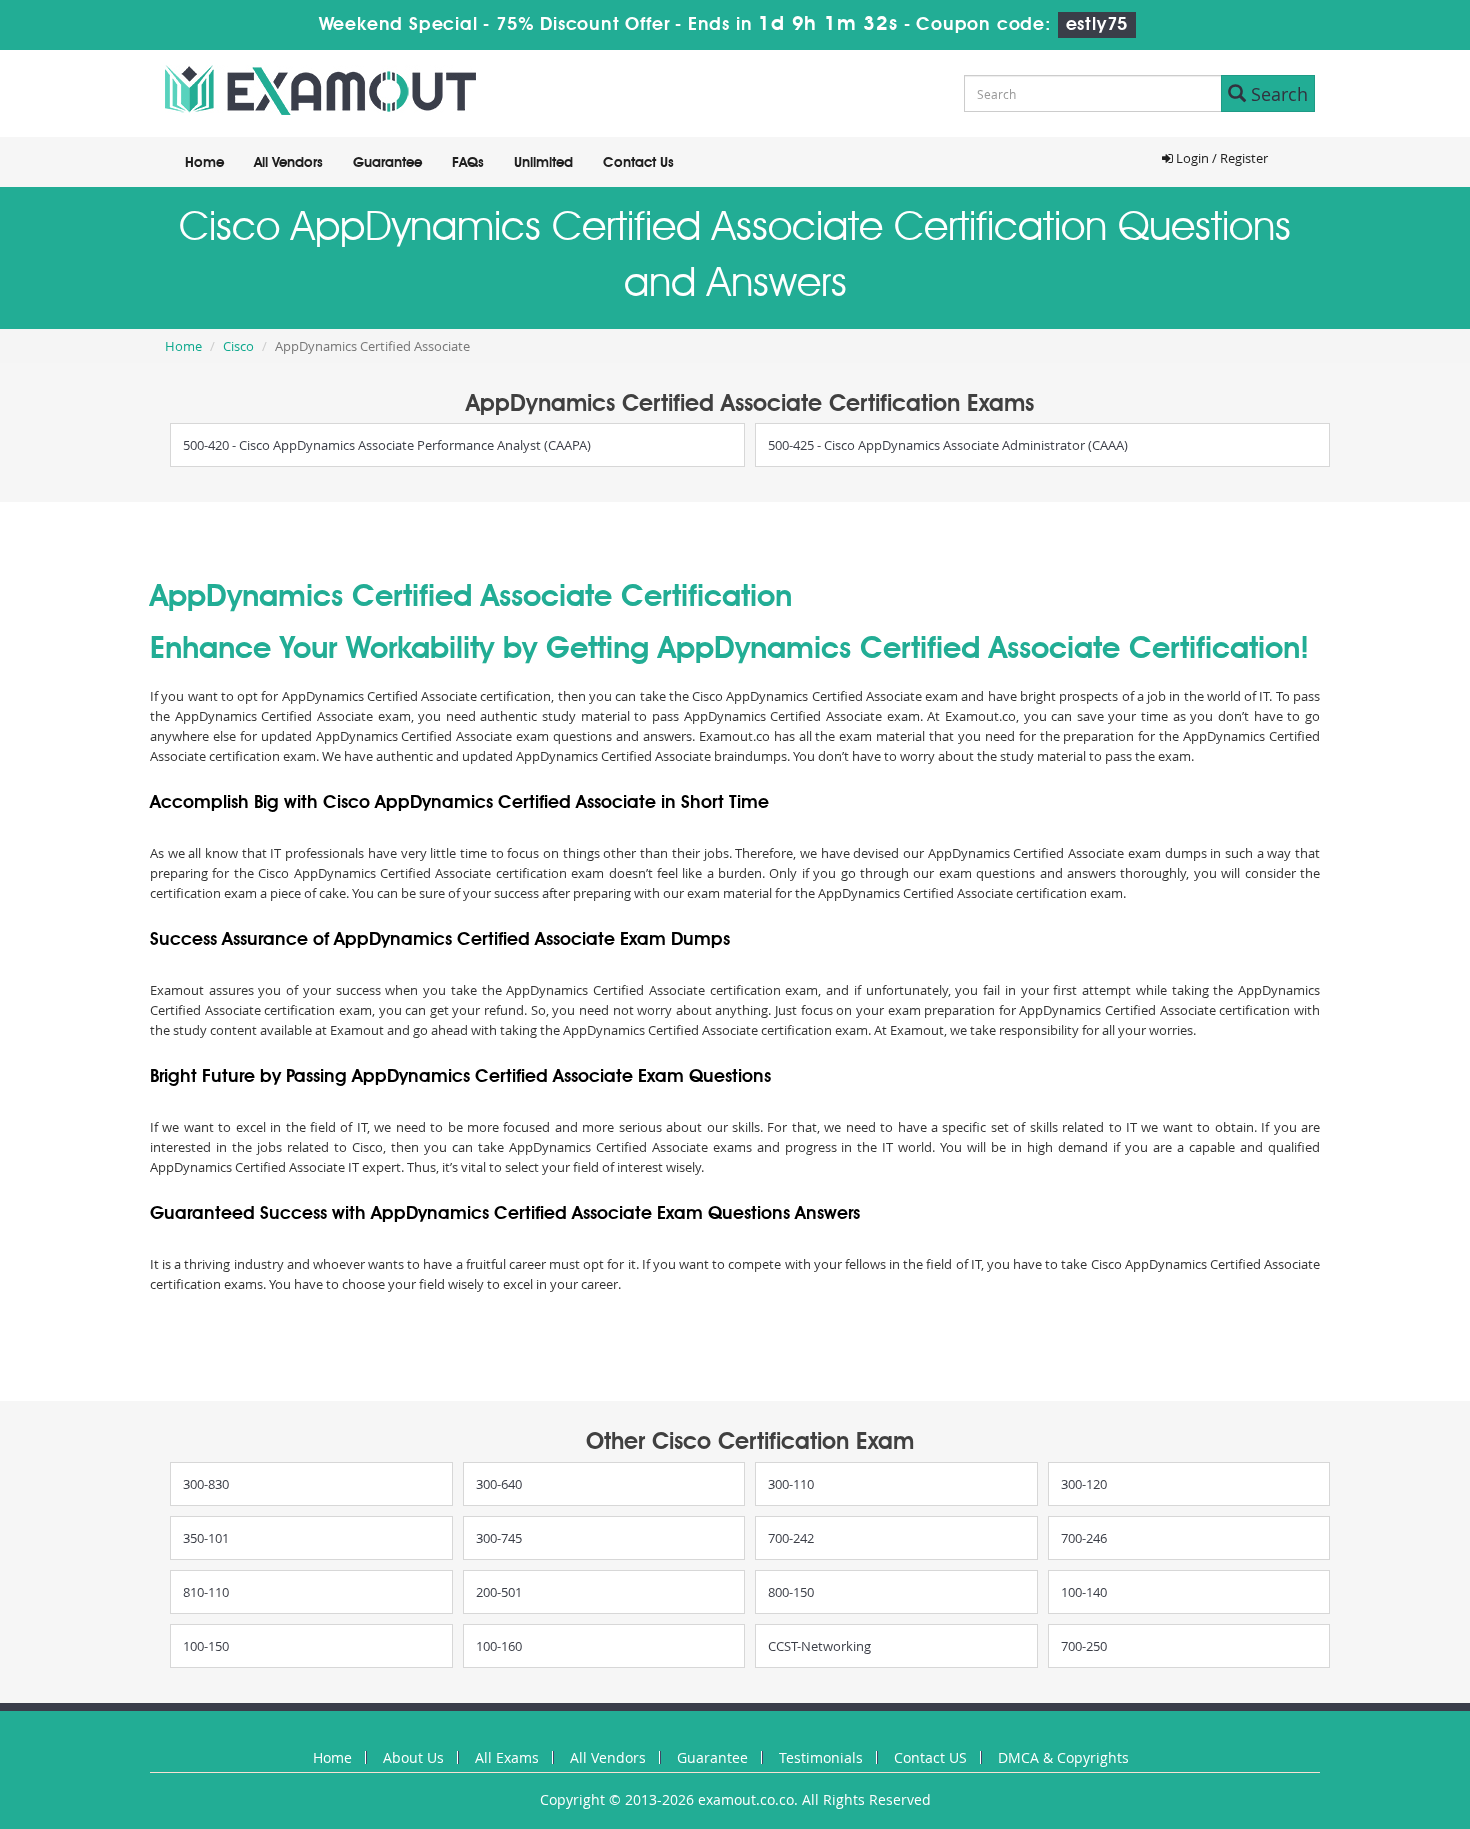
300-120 (1084, 1484)
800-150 (791, 1592)
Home (204, 163)
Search (1277, 94)
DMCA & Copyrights (1063, 1757)
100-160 (499, 1646)
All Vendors (288, 163)
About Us (413, 1757)
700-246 (1084, 1538)
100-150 (206, 1646)
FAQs (468, 163)
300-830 (206, 1484)
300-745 (499, 1538)
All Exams (507, 1757)
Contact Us (638, 163)
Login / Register (1220, 158)
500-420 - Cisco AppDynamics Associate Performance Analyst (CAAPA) (387, 445)
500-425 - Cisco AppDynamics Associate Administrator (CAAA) (948, 445)
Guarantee (387, 163)
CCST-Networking (819, 1646)
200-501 (499, 1592)
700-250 (1084, 1646)
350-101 (206, 1538)
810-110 (206, 1592)
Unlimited (543, 163)
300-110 (791, 1484)
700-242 (791, 1538)
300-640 (499, 1484)
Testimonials (821, 1757)
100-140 (1084, 1592)
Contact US (930, 1757)
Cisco (238, 346)
